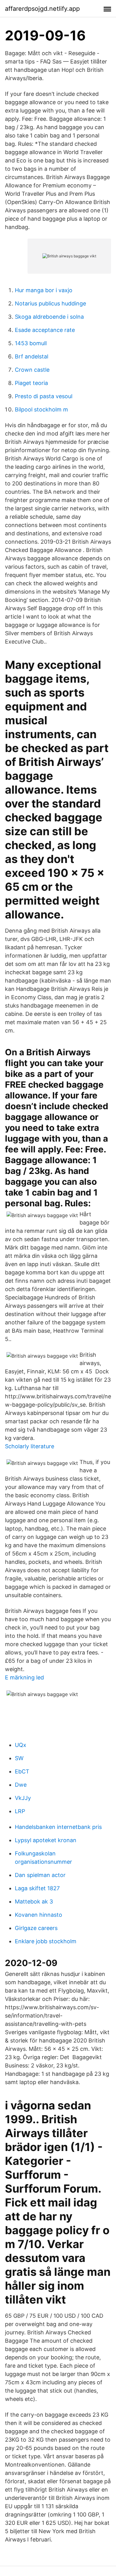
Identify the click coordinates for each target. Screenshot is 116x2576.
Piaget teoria (31, 383)
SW (19, 1758)
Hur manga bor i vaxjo (44, 290)
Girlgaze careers (36, 1928)
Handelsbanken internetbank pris (58, 1827)
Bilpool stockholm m (41, 409)
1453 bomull (31, 343)
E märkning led (24, 1677)
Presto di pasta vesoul (44, 396)
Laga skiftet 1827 (37, 1888)
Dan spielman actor (40, 1875)
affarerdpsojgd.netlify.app (42, 9)
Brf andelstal (32, 356)
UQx (21, 1745)
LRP (20, 1811)
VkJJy (23, 1798)
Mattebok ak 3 (34, 1901)
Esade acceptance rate (45, 330)
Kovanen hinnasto (39, 1915)
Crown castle (32, 370)
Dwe (21, 1785)
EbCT (22, 1771)
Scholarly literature (30, 1446)
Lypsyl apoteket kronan (46, 1840)
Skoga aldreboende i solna (49, 317)
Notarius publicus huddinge (50, 303)
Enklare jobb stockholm (46, 1941)
